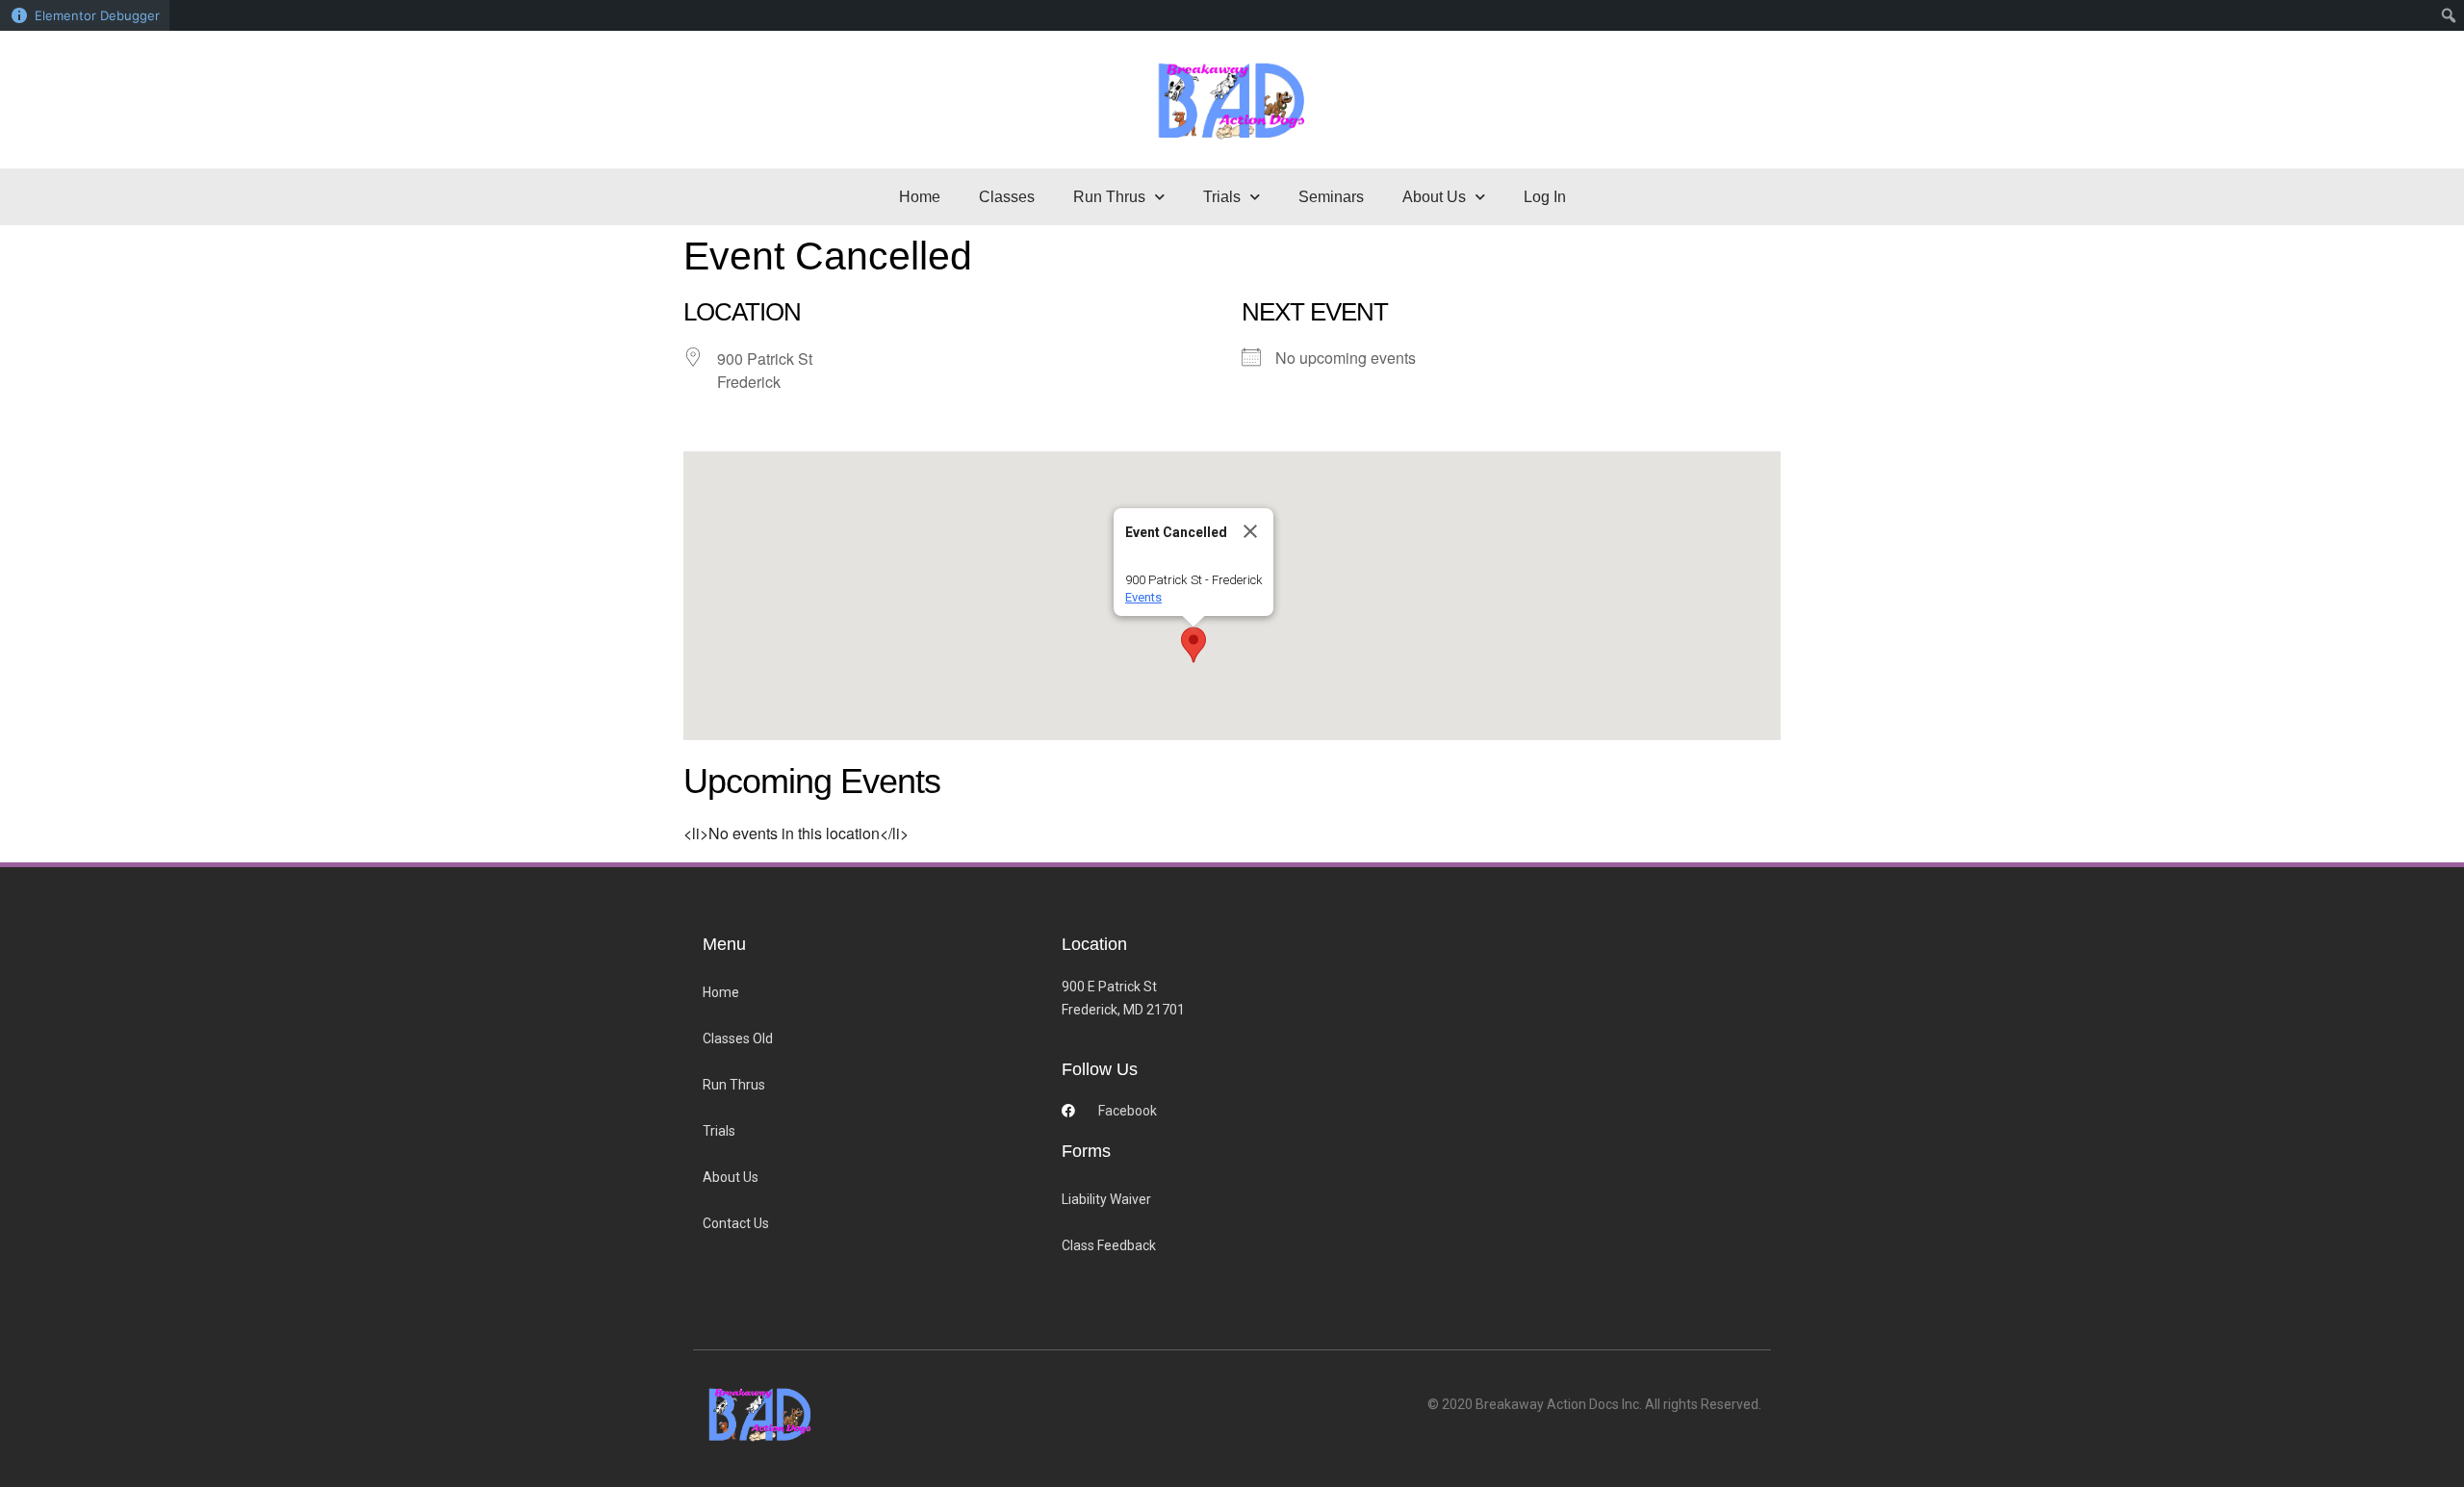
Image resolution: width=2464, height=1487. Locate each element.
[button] (1193, 645)
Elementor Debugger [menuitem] (97, 15)
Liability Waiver (1106, 1199)
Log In (1545, 197)
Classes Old (738, 1038)
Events (1143, 597)
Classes (1007, 197)
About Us (731, 1177)
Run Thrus (734, 1085)
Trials (719, 1131)
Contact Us (736, 1223)
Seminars (1331, 197)
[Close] (1250, 531)
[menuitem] (2449, 15)
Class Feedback (1109, 1245)
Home (920, 197)
